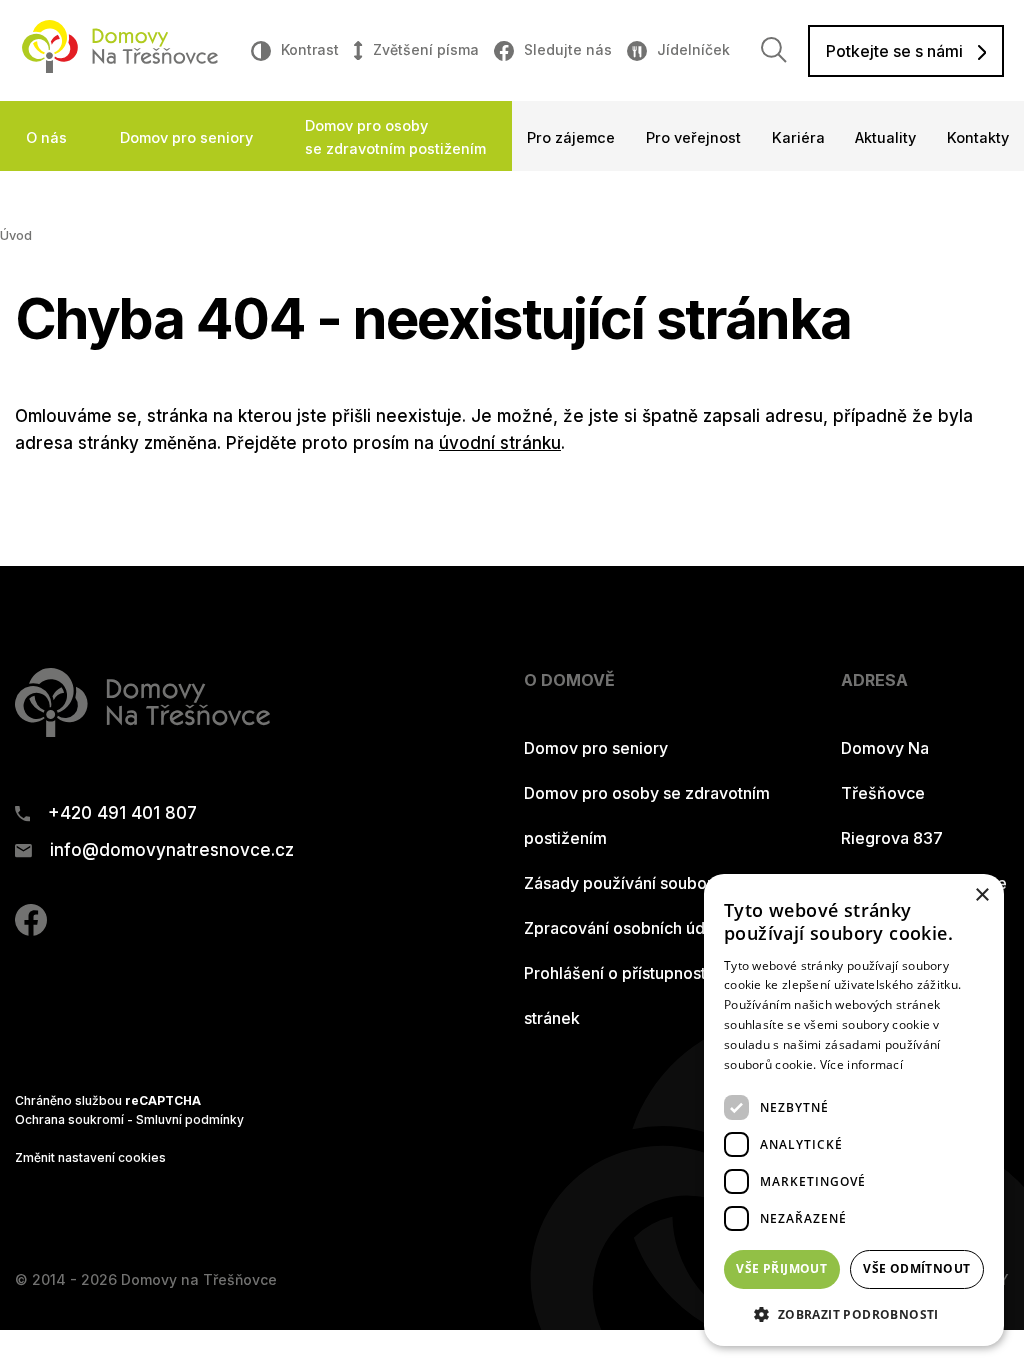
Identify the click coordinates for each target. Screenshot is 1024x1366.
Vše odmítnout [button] (916, 1268)
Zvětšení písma (425, 49)
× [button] (981, 895)
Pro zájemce (571, 137)
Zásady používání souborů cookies (655, 883)
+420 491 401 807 (122, 813)
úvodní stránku (500, 443)
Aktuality (885, 137)
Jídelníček (693, 49)
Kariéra (798, 137)
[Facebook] (31, 930)
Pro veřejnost (693, 137)
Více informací (861, 1064)
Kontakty (978, 137)
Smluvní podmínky (190, 1119)
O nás (46, 137)
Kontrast (310, 49)
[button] (854, 1314)
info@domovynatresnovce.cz (172, 850)
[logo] (120, 67)
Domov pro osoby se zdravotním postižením (395, 137)
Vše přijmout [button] (781, 1268)
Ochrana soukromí (69, 1119)
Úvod (16, 235)
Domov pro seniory (186, 137)
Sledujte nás (568, 49)
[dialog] (854, 1110)
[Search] (774, 50)
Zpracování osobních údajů (626, 928)
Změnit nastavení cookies (90, 1157)
